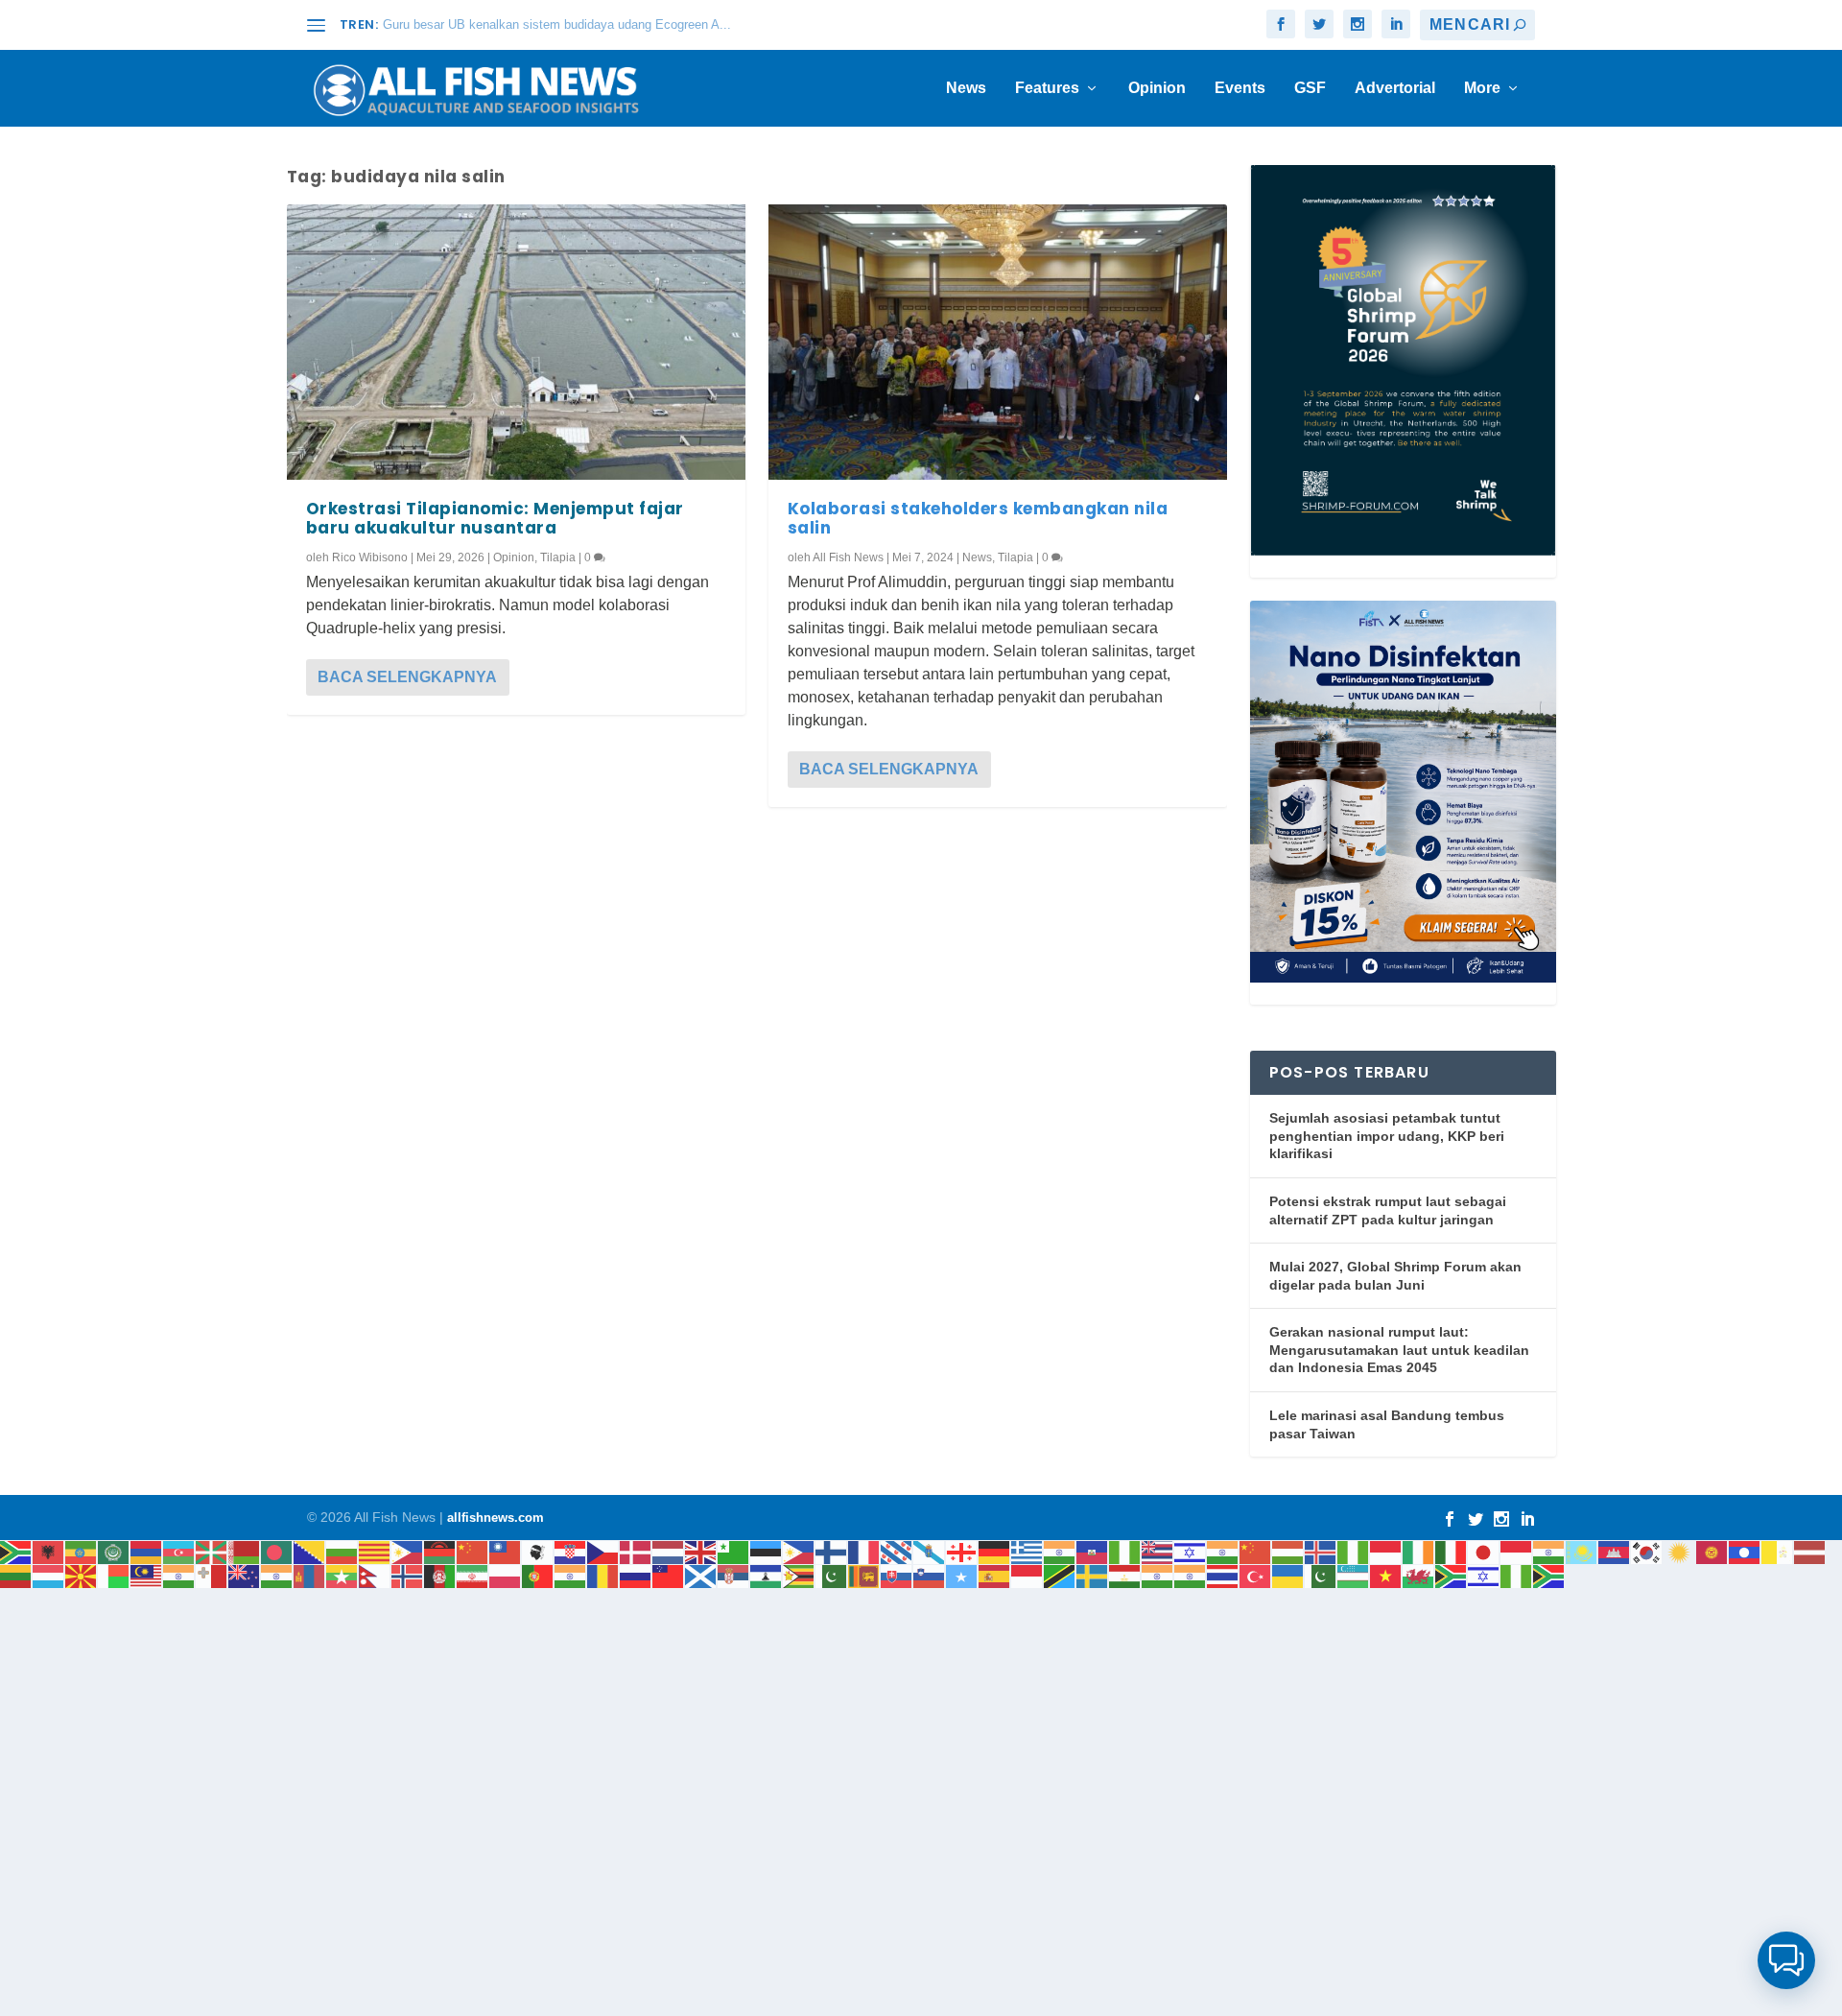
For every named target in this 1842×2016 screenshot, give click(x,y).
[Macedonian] (82, 1575)
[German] (995, 1551)
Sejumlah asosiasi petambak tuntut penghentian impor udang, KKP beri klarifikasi (1387, 1136)
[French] (864, 1551)
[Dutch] (669, 1551)
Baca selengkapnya (407, 677)
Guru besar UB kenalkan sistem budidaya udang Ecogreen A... (557, 24)
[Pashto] (440, 1575)
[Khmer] (1615, 1551)
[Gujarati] (1060, 1551)
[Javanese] (1517, 1551)
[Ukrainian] (1288, 1575)
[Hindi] (1223, 1551)
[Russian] (636, 1575)
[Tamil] (1158, 1575)
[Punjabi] (571, 1575)
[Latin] (1778, 1551)
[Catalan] (375, 1551)
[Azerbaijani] (179, 1551)
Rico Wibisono (370, 557)
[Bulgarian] (342, 1551)
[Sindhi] (832, 1575)
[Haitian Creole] (1093, 1551)
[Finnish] (832, 1551)
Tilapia (558, 557)
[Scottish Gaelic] (701, 1575)
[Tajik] (1125, 1575)
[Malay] (147, 1575)
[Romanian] (603, 1575)
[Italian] (1452, 1551)
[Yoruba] (1517, 1575)
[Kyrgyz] (1712, 1551)
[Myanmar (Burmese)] (342, 1575)
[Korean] (1647, 1551)
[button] (1786, 1960)
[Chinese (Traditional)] (506, 1551)
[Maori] (245, 1575)
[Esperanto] (734, 1551)
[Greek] (1027, 1551)
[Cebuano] (408, 1551)
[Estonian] (767, 1551)
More (1482, 88)
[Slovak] (897, 1575)
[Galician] (930, 1551)
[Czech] (603, 1551)
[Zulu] (1549, 1575)
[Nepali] (375, 1575)
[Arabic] (114, 1551)
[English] (701, 1551)
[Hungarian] (1288, 1551)
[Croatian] (571, 1551)
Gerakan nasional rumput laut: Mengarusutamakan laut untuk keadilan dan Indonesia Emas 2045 (1399, 1350)
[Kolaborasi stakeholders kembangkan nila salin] (998, 342)
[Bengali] (277, 1551)
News (966, 88)
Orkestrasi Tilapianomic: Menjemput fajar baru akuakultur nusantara (495, 518)
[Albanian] (49, 1551)
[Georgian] (962, 1551)
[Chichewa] (440, 1551)
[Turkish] (1256, 1575)
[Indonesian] (1386, 1551)
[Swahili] (1060, 1575)
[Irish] (1419, 1551)
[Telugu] (1191, 1575)
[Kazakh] (1582, 1551)
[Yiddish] (1484, 1575)
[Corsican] (538, 1551)
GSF (1310, 88)
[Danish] (636, 1551)
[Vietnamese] (1386, 1575)
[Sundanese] (1027, 1575)
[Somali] (962, 1575)
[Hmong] (1256, 1551)
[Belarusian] (245, 1551)
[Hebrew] (1191, 1551)
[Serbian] (734, 1575)
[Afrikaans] (16, 1551)
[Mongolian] (310, 1575)
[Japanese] (1484, 1551)
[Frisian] (897, 1551)
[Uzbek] (1354, 1575)
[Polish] (506, 1575)
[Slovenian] (930, 1575)
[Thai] (1223, 1575)
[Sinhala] (864, 1575)
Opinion (1157, 88)
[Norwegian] (408, 1575)
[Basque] (212, 1551)
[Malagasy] (114, 1575)
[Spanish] (995, 1575)
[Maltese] (212, 1575)
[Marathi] (277, 1575)
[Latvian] (1810, 1551)
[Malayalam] (179, 1575)
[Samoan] (669, 1575)
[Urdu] (1321, 1575)
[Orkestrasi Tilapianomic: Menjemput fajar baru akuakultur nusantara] (516, 342)
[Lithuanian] (16, 1575)
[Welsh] (1419, 1575)
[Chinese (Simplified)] (473, 1551)
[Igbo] (1354, 1551)
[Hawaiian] (1158, 1551)
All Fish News (848, 557)
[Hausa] (1125, 1551)
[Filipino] (799, 1551)
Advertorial (1395, 88)
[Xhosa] (1452, 1575)
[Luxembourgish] (49, 1575)
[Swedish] (1093, 1575)
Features (1047, 88)
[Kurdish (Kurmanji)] (1680, 1551)
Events (1240, 88)
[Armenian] (147, 1551)
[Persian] (473, 1575)
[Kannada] (1549, 1551)
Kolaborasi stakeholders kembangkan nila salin (978, 518)
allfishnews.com (496, 1518)
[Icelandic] (1321, 1551)
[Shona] (799, 1575)
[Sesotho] (767, 1575)
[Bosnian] (310, 1551)
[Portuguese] (538, 1575)
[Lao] (1745, 1551)
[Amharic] (82, 1551)
